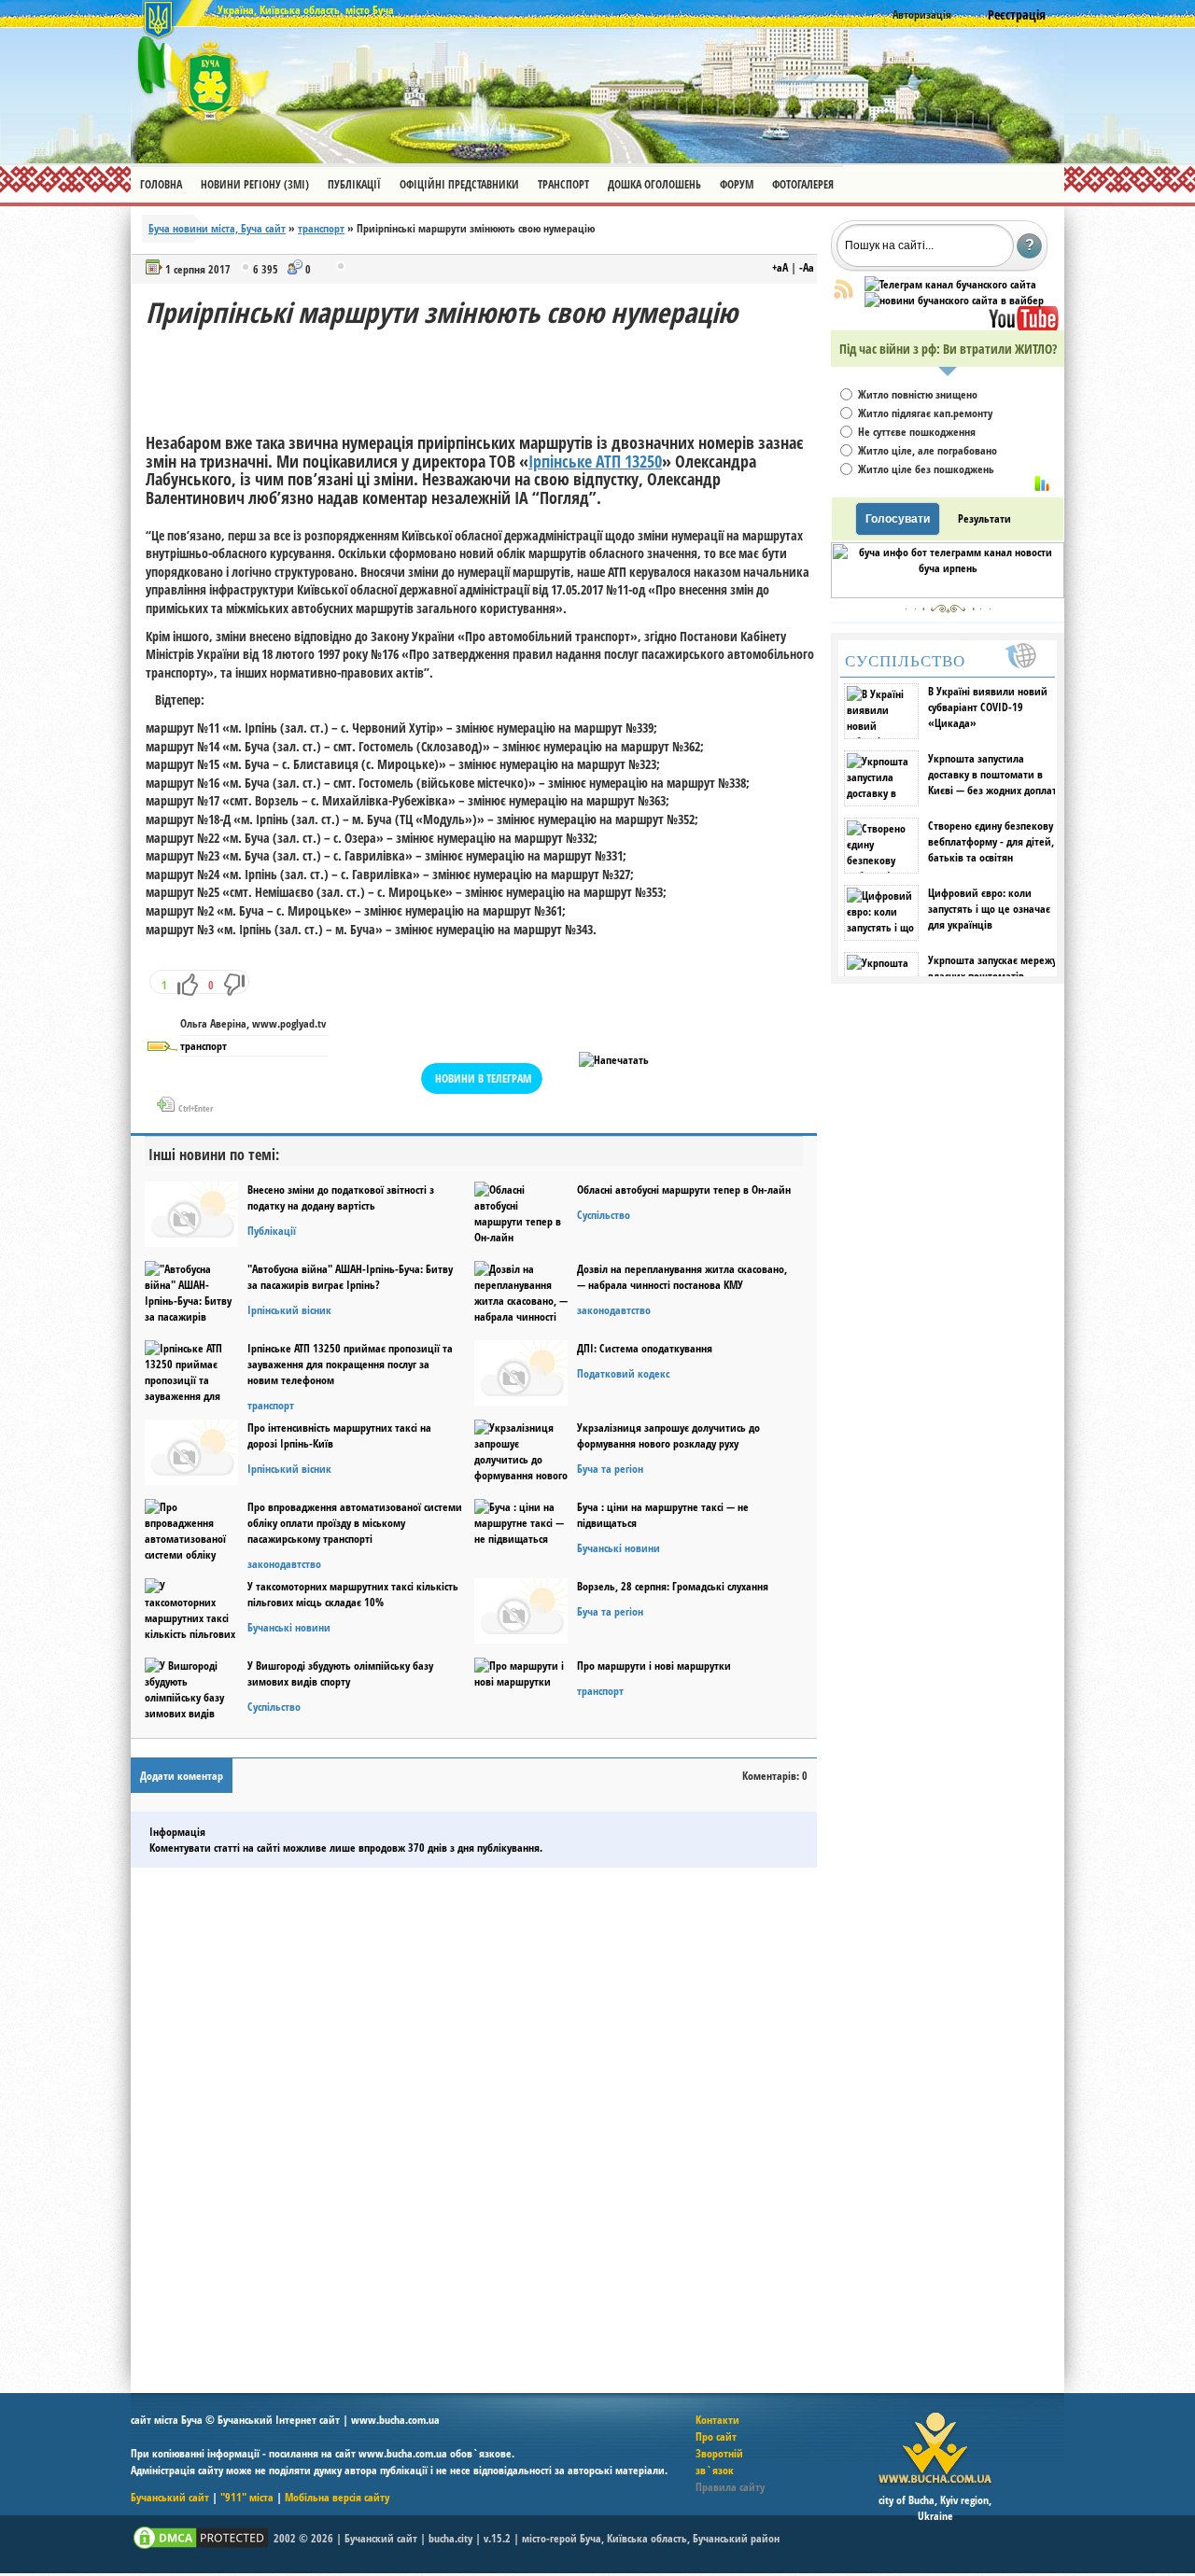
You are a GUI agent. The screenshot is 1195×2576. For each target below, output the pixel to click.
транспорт (321, 228)
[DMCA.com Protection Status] (201, 2548)
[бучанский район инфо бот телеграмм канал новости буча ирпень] (948, 594)
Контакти (717, 2420)
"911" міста (247, 2497)
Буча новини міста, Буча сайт (217, 228)
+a (780, 267)
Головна (161, 184)
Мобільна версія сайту (337, 2497)
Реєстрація (1017, 14)
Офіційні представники (459, 184)
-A (807, 267)
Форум (737, 184)
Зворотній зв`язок (719, 2462)
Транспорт (563, 184)
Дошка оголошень (654, 184)
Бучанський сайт (170, 2497)
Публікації (354, 184)
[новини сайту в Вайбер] (954, 300)
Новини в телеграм (483, 1078)
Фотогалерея (803, 184)
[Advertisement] (485, 373)
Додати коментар (182, 1776)
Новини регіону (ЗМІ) (255, 184)
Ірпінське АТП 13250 (595, 461)
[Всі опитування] (1042, 483)
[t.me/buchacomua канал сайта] (950, 284)
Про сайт (716, 2436)
